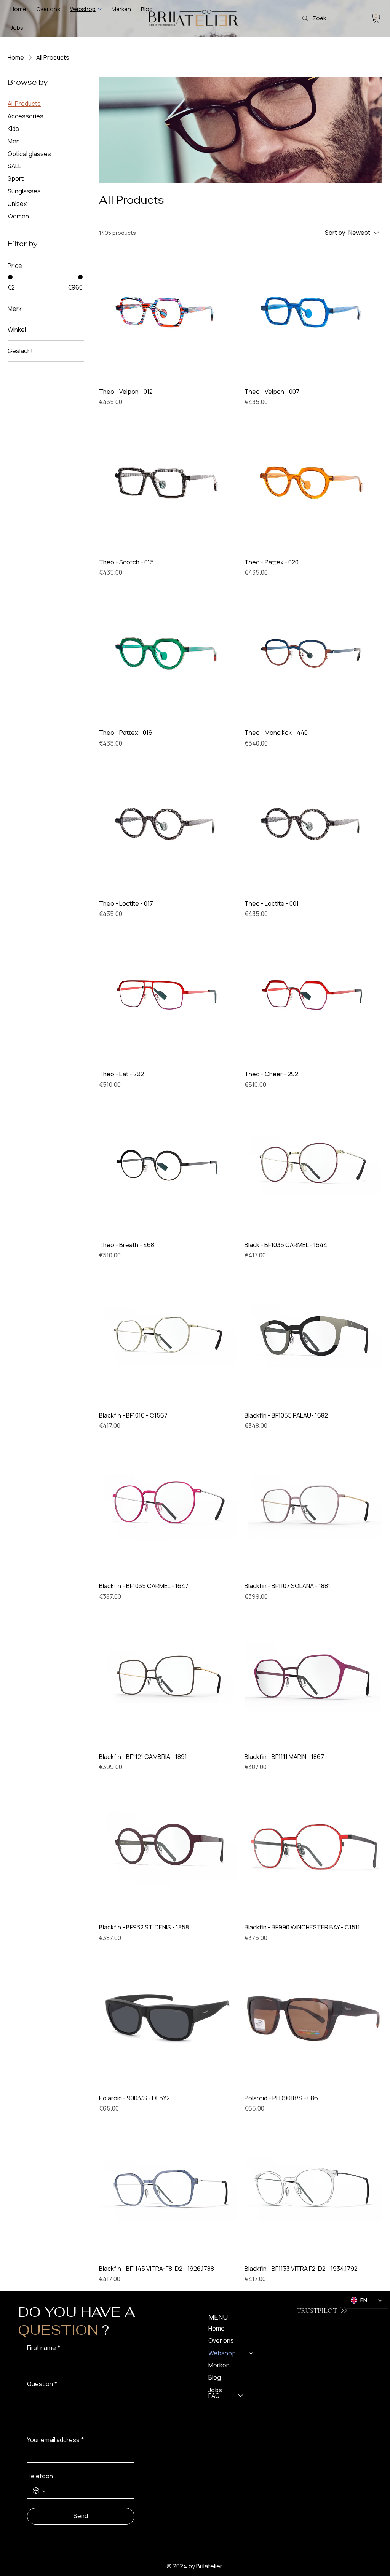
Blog (215, 2377)
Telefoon (40, 2476)
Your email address (55, 2440)
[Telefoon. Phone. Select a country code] (39, 2491)
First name (44, 2348)
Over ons (221, 2340)
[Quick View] (168, 312)
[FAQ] (241, 2396)
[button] (376, 18)
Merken (219, 2365)
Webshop (222, 2353)
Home (217, 2328)
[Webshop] (251, 2353)
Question (42, 2384)
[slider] (10, 277)
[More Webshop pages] (100, 9)
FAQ (214, 2396)
